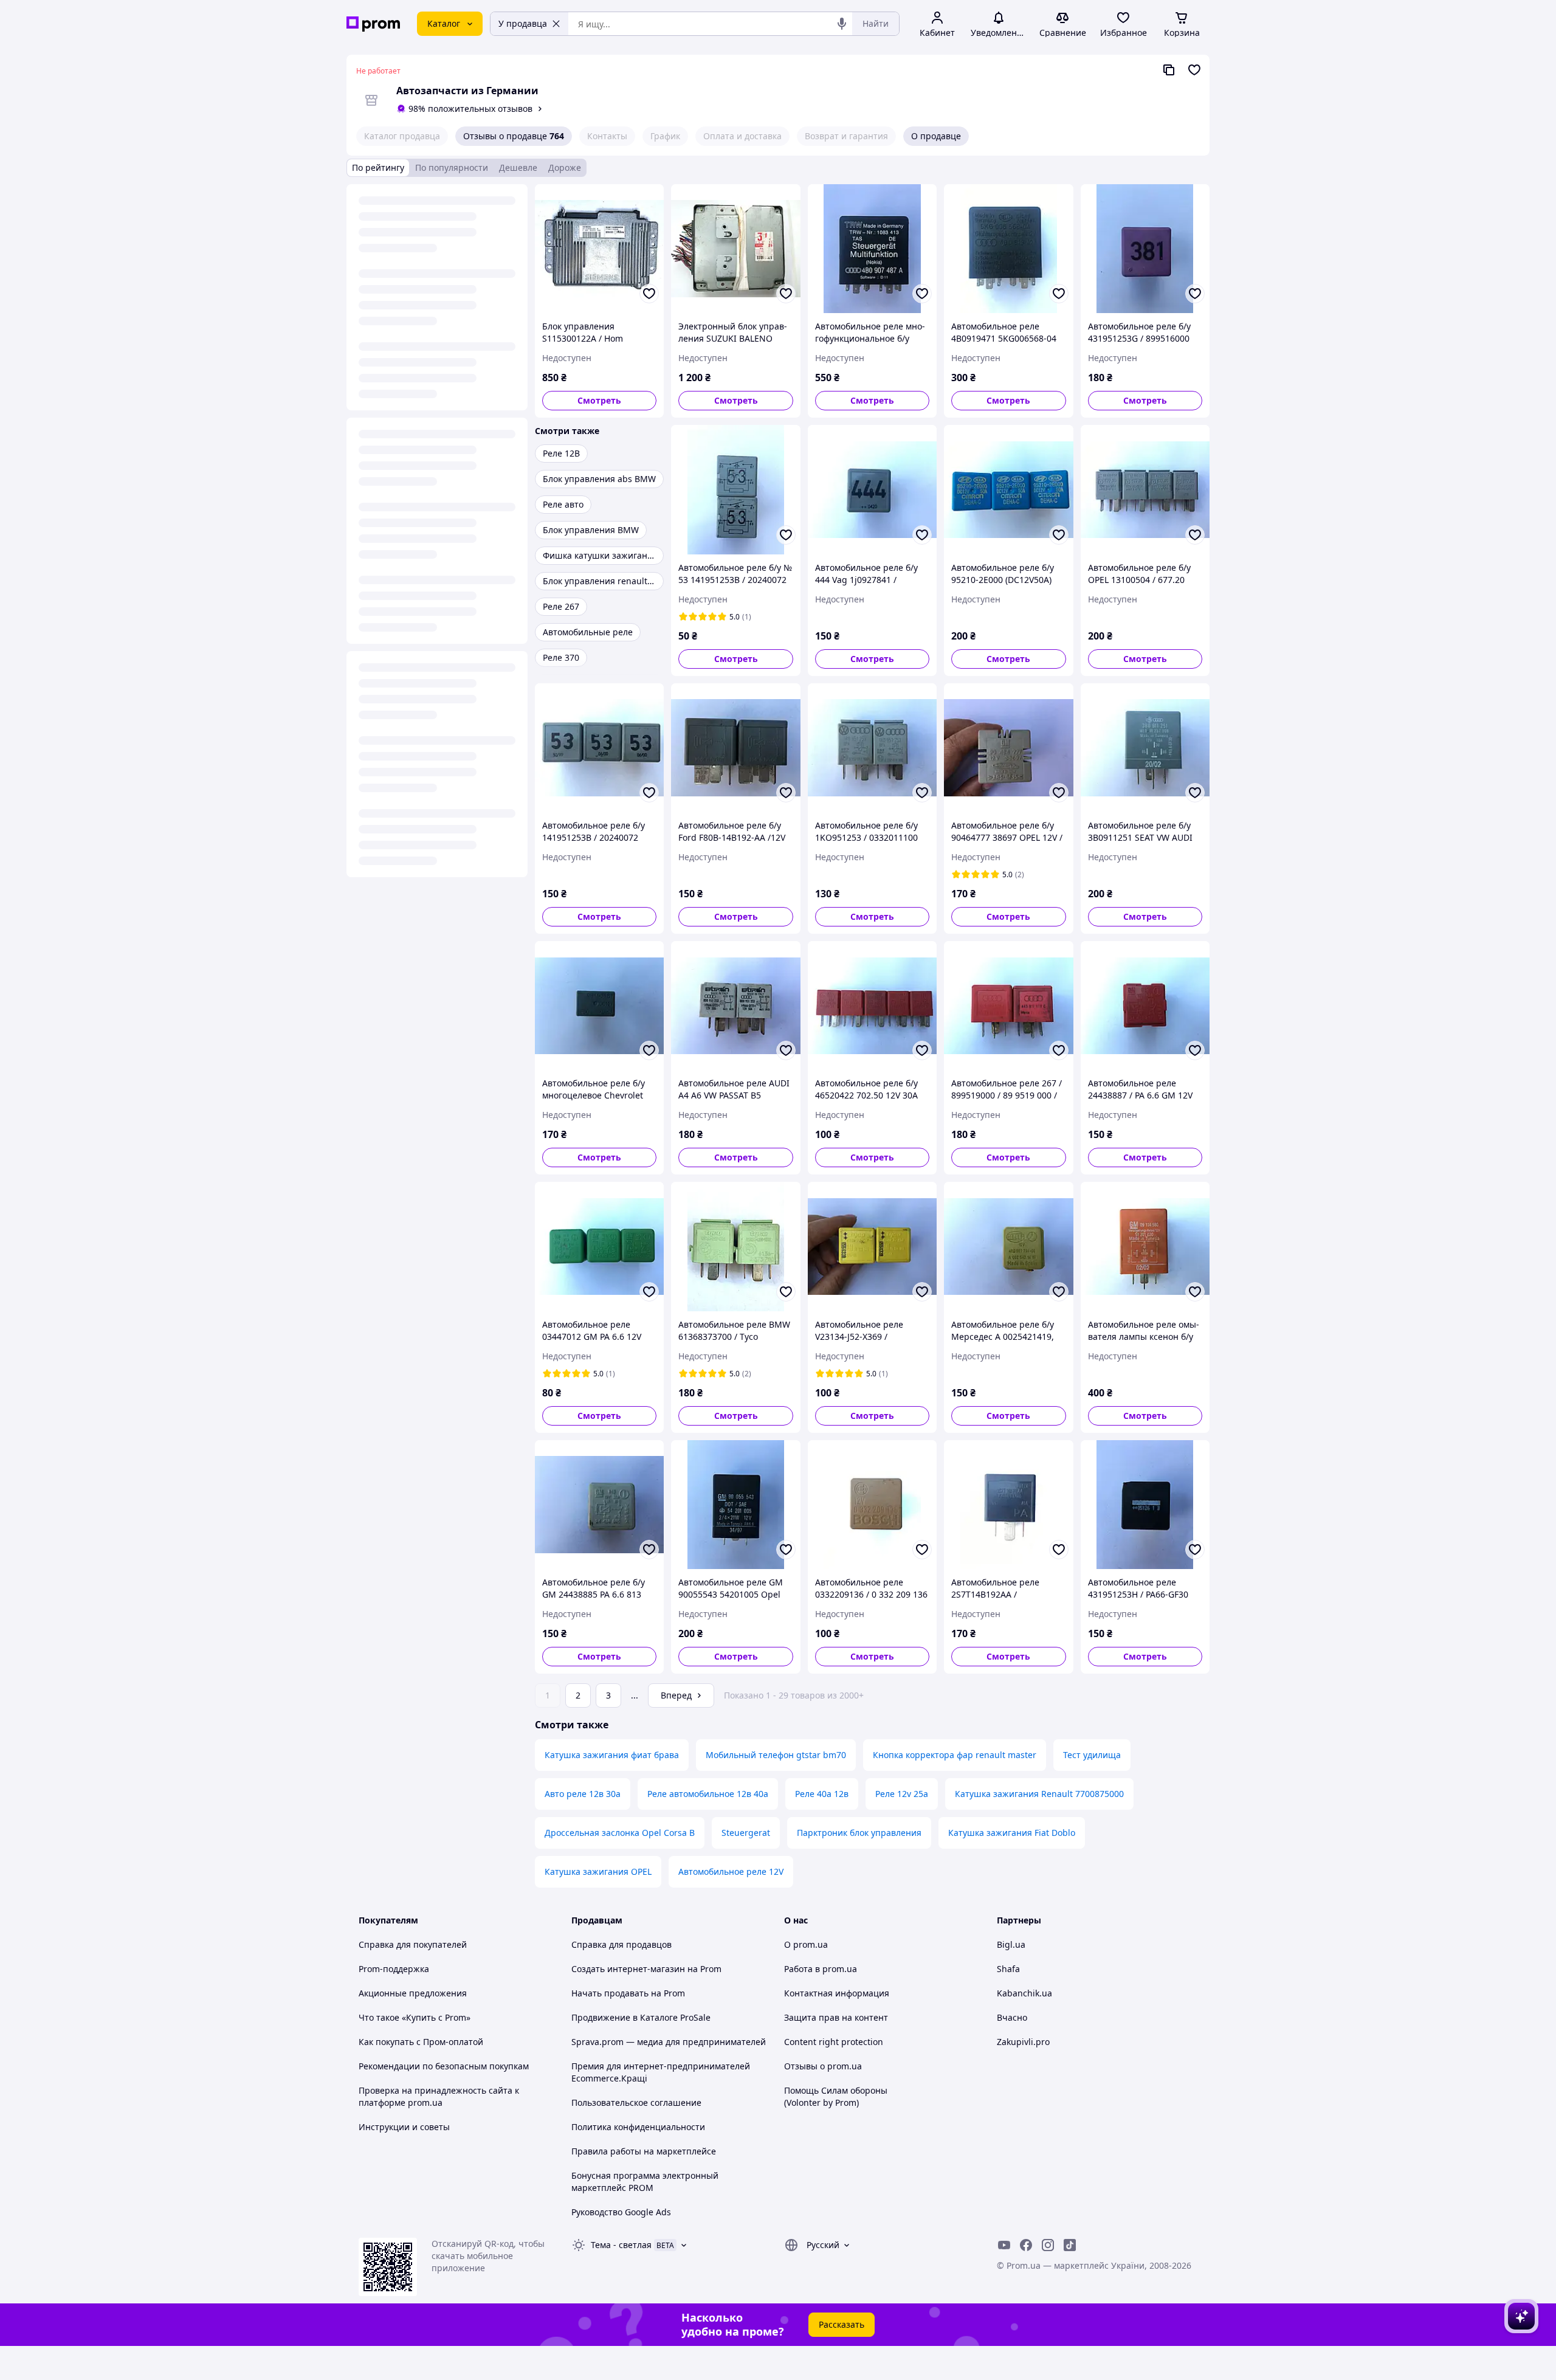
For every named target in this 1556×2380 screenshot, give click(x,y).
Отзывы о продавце (514, 136)
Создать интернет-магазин (628, 1969)
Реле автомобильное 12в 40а (708, 1794)
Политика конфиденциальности (638, 2127)
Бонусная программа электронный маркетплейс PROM (645, 2182)
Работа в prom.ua (821, 1969)
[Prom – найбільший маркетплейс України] (373, 24)
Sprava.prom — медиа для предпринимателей (669, 2042)
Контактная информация (837, 1993)
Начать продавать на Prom (628, 1993)
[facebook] (1026, 2245)
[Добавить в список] (649, 294)
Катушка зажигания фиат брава (612, 1755)
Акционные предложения (413, 1993)
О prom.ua (806, 1944)
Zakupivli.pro (1023, 2042)
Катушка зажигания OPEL (598, 1871)
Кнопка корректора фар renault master (955, 1755)
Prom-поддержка (394, 1969)
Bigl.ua (1011, 1944)
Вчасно (1012, 2017)
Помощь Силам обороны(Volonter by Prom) (836, 2096)
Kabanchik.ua (1024, 1993)
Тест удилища (1092, 1755)
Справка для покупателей (413, 1944)
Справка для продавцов (621, 1944)
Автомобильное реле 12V (731, 1871)
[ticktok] (1070, 2245)
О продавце (936, 136)
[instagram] (1048, 2245)
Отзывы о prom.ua (823, 2066)
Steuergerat (746, 1833)
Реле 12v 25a (902, 1794)
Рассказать (842, 2324)
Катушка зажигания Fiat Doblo (1012, 1833)
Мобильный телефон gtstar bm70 (776, 1755)
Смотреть (599, 400)
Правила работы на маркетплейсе (644, 2151)
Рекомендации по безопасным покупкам (444, 2066)
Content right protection (834, 2042)
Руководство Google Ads (621, 2212)
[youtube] (1004, 2245)
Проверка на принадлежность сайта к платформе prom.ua (439, 2096)
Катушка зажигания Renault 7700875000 (1039, 1794)
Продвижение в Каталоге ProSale (641, 2017)
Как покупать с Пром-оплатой (421, 2042)
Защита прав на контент (836, 2017)
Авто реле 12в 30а (583, 1794)
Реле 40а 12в (822, 1794)
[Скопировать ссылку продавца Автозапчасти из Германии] (1169, 70)
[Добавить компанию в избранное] (1194, 70)
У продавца (523, 23)
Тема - (621, 2245)
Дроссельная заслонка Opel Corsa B (620, 1833)
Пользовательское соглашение (636, 2102)
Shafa (1008, 1969)
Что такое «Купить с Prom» (415, 2017)
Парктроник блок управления (859, 1833)
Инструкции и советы (404, 2127)
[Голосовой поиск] (842, 24)
